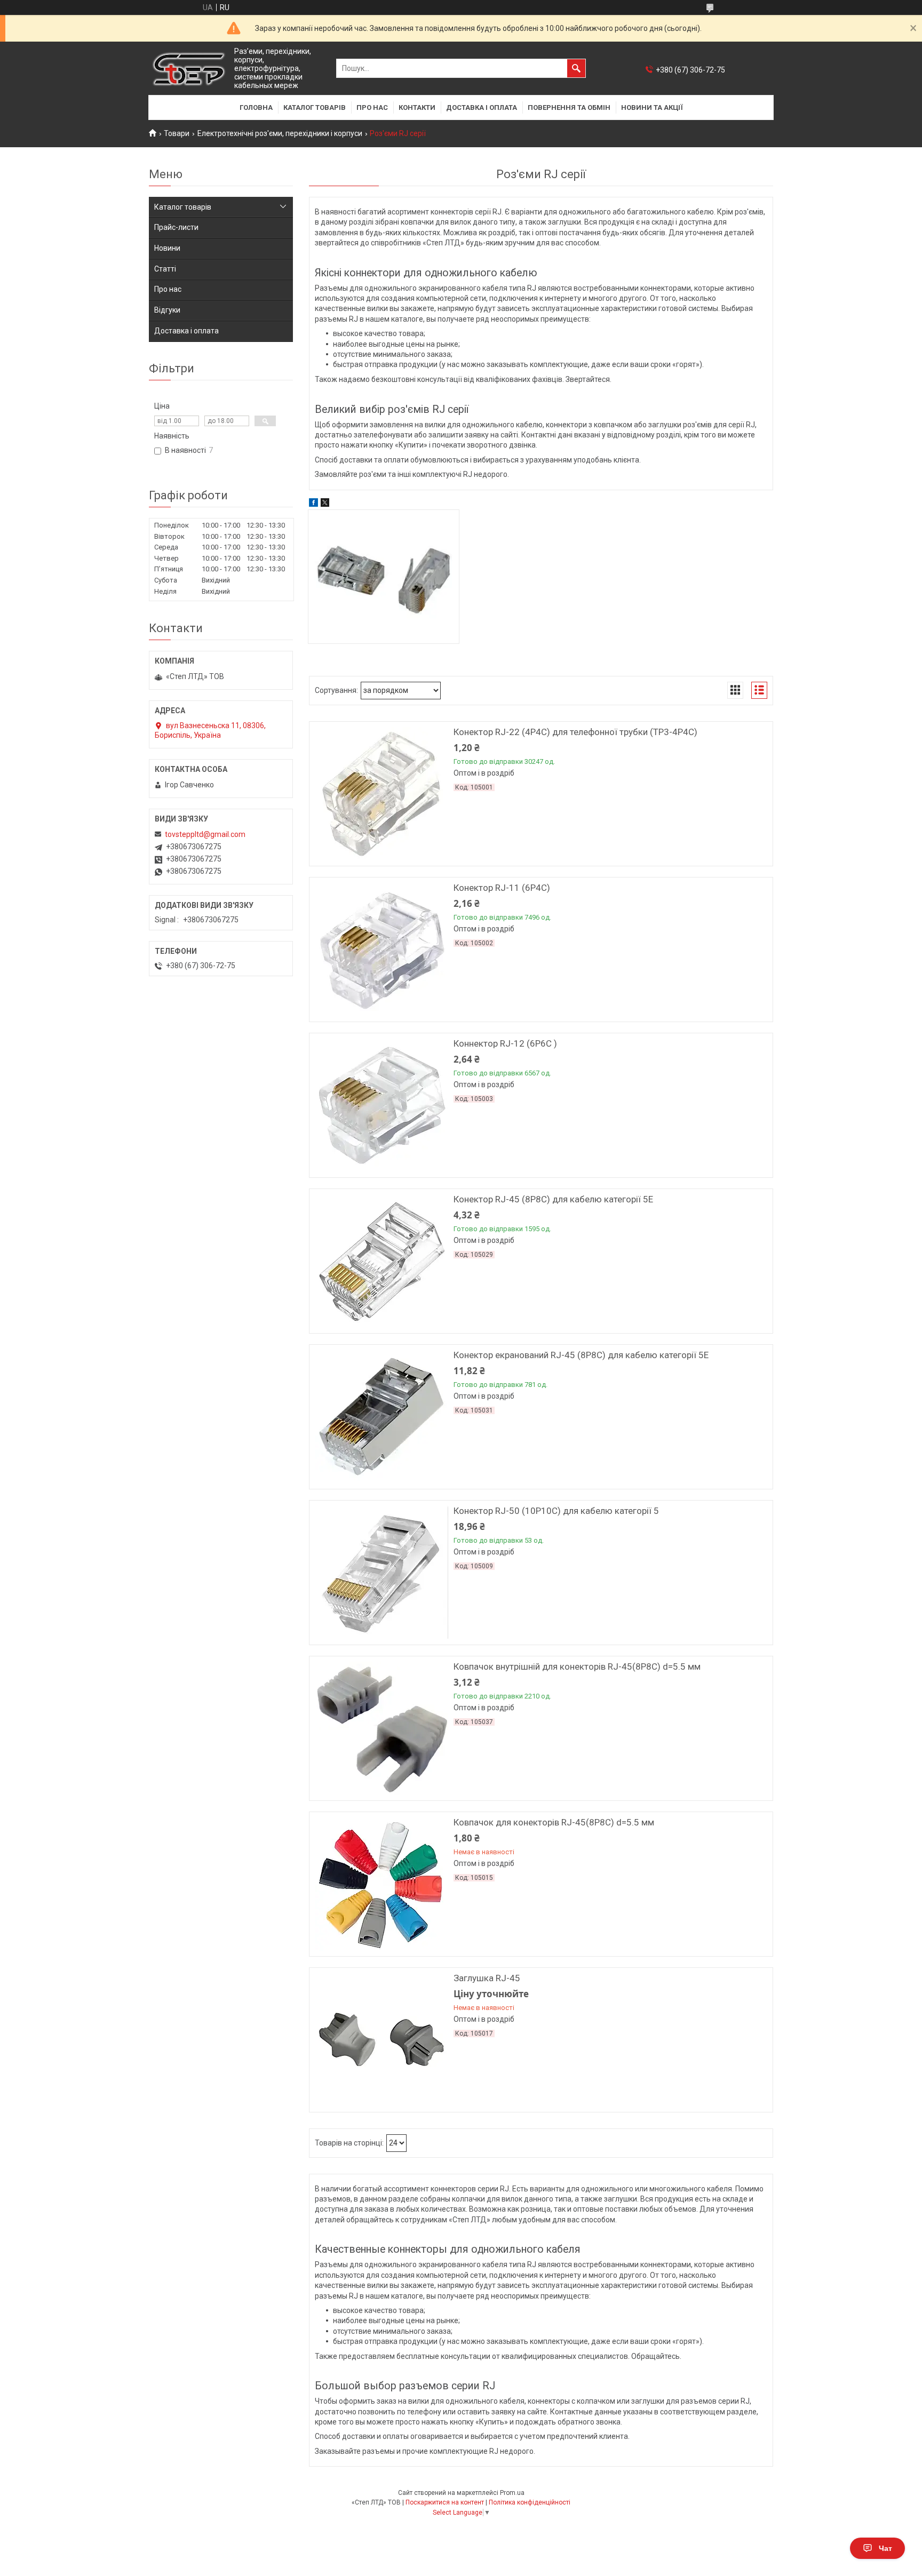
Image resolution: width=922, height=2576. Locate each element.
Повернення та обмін (569, 107)
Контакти (417, 107)
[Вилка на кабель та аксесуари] (384, 577)
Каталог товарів (315, 107)
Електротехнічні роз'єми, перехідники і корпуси (280, 133)
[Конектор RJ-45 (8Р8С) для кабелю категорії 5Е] (381, 1261)
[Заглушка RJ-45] (381, 2040)
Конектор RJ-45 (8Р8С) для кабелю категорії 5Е (553, 1199)
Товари (177, 133)
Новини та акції (652, 107)
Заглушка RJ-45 (487, 1978)
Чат (885, 2548)
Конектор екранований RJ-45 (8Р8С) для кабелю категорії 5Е (581, 1355)
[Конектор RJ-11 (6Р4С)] (381, 950)
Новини (167, 248)
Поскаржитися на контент (445, 2502)
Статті (165, 269)
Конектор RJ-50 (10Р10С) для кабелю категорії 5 (556, 1511)
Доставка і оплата (482, 107)
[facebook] (313, 504)
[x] (325, 504)
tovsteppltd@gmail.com (205, 834)
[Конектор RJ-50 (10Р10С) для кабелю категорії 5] (381, 1573)
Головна (256, 107)
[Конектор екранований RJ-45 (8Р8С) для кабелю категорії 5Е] (381, 1417)
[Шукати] (576, 68)
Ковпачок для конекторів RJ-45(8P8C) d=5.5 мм (554, 1822)
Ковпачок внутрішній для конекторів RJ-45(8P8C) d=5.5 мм (577, 1666)
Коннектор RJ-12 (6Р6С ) (505, 1043)
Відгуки (167, 310)
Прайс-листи (176, 227)
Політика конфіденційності (530, 2502)
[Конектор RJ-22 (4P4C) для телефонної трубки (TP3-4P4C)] (381, 794)
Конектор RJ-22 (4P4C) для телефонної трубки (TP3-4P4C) (575, 732)
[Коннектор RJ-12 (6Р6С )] (381, 1105)
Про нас (372, 107)
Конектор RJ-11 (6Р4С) (502, 888)
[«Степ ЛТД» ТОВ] (189, 69)
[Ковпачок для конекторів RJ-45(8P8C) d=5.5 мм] (381, 1884)
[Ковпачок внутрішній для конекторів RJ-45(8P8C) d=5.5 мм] (381, 1728)
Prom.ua (512, 2493)
